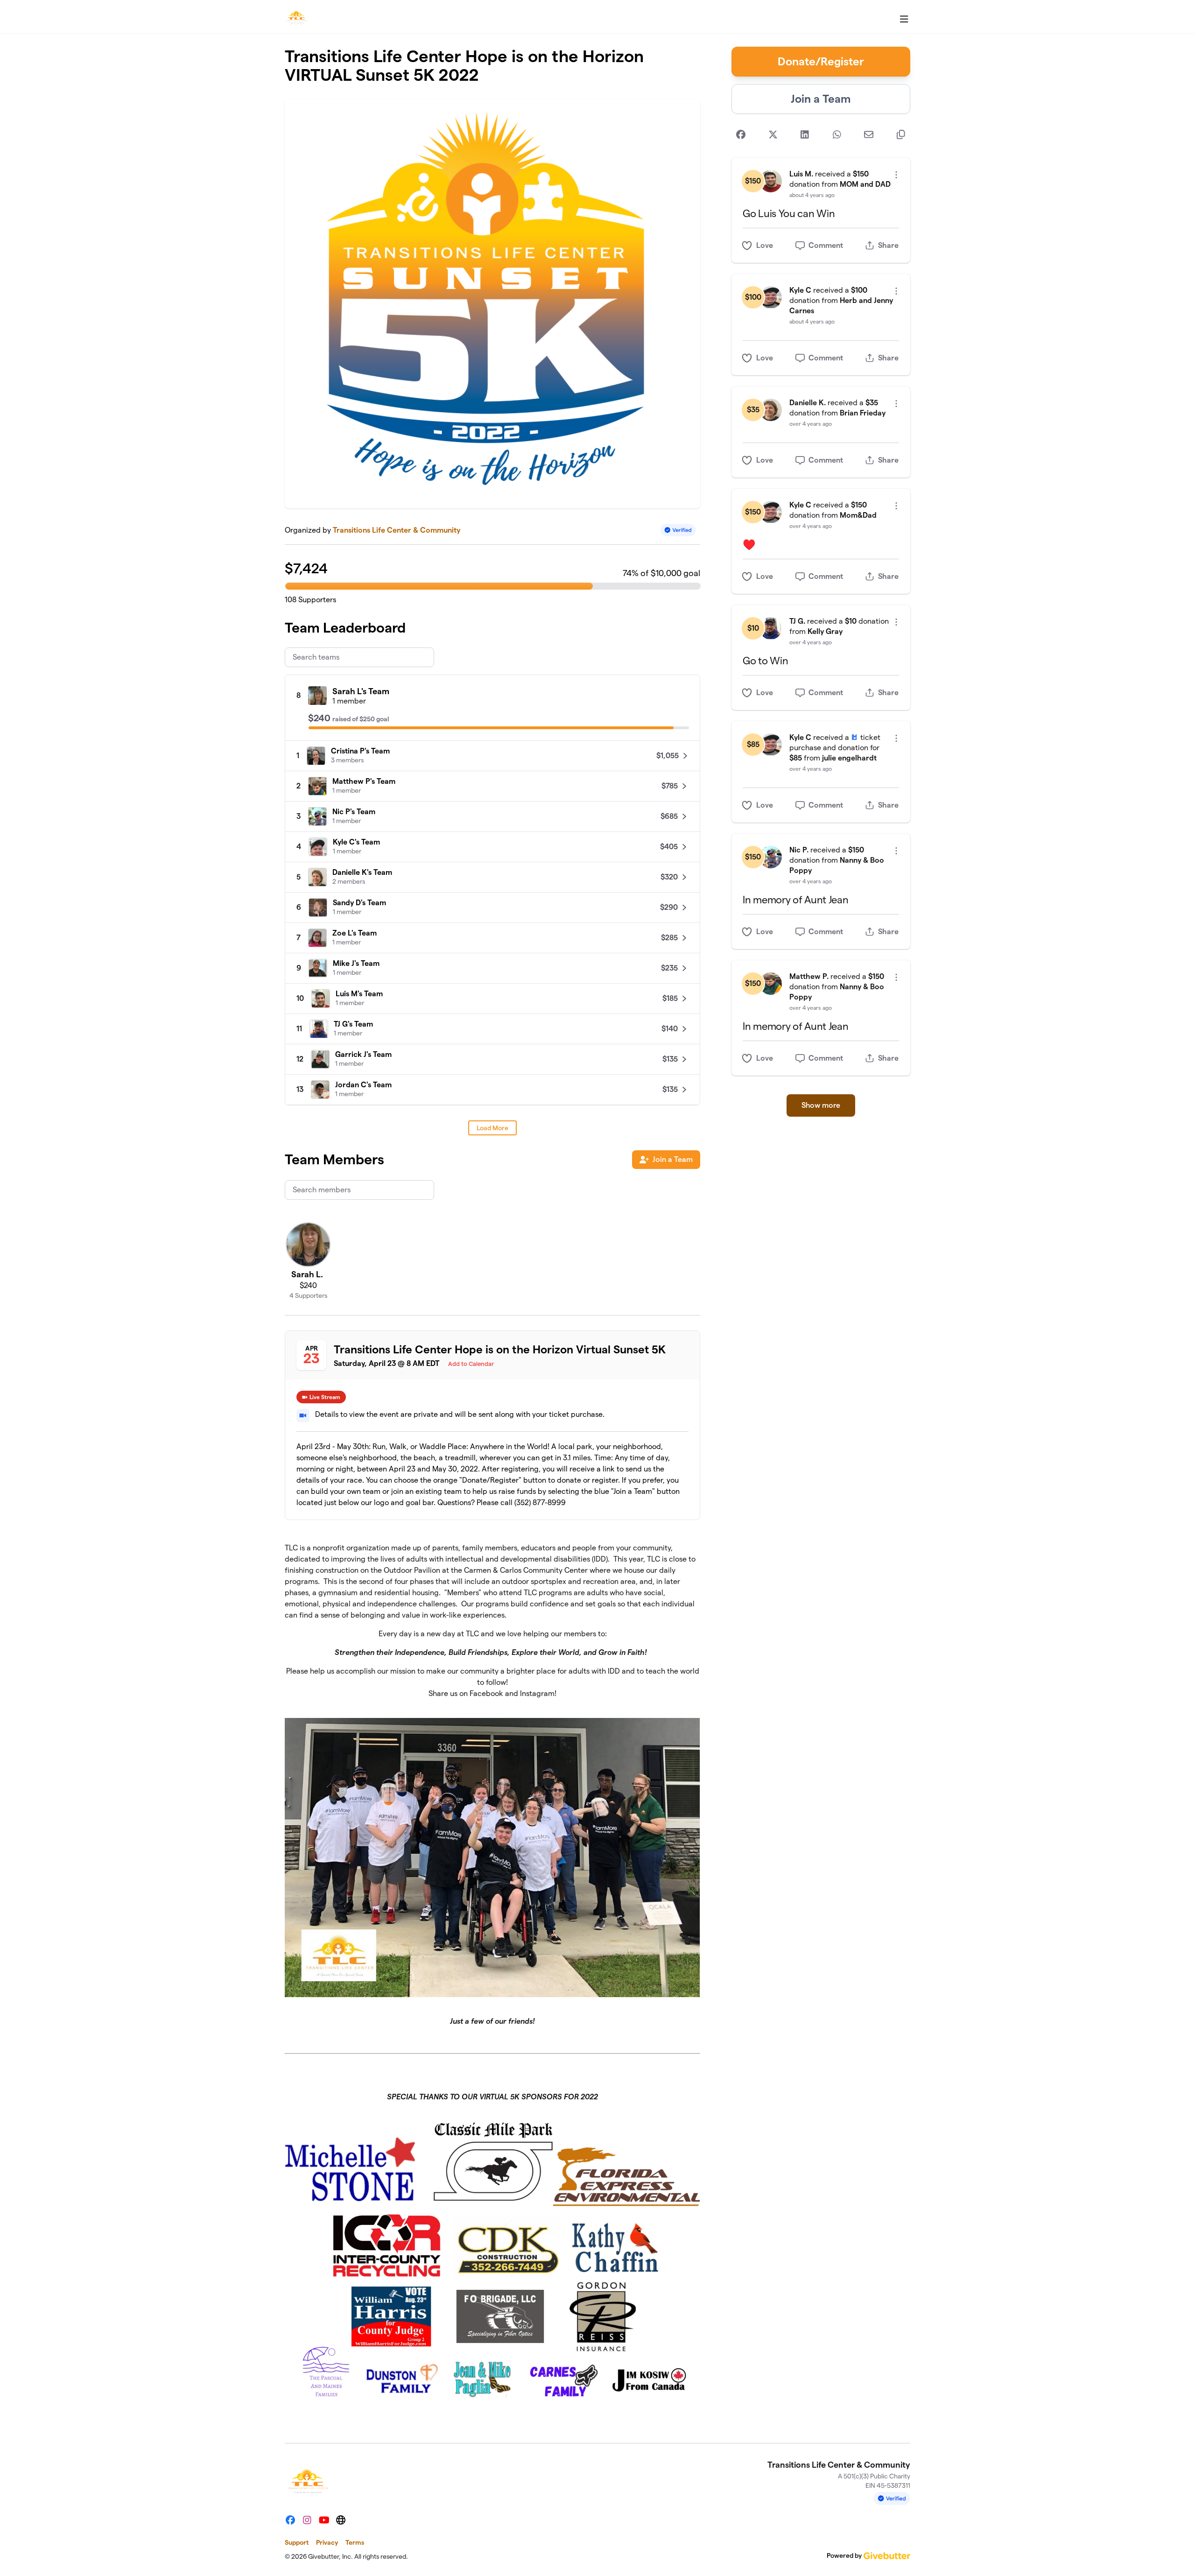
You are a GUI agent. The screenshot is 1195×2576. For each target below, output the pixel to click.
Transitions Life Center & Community (397, 530)
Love (765, 245)
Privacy (327, 2542)
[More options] (896, 175)
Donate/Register (821, 61)
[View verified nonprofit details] (678, 530)
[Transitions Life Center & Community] (296, 17)
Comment (826, 245)
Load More (492, 1128)
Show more (821, 1105)
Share (888, 245)
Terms (355, 2542)
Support (297, 2542)
